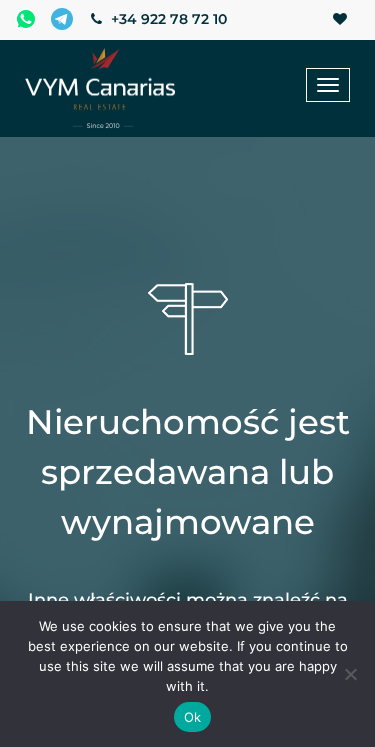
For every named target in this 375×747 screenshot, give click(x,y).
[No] (350, 674)
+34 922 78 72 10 (167, 19)
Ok (193, 717)
